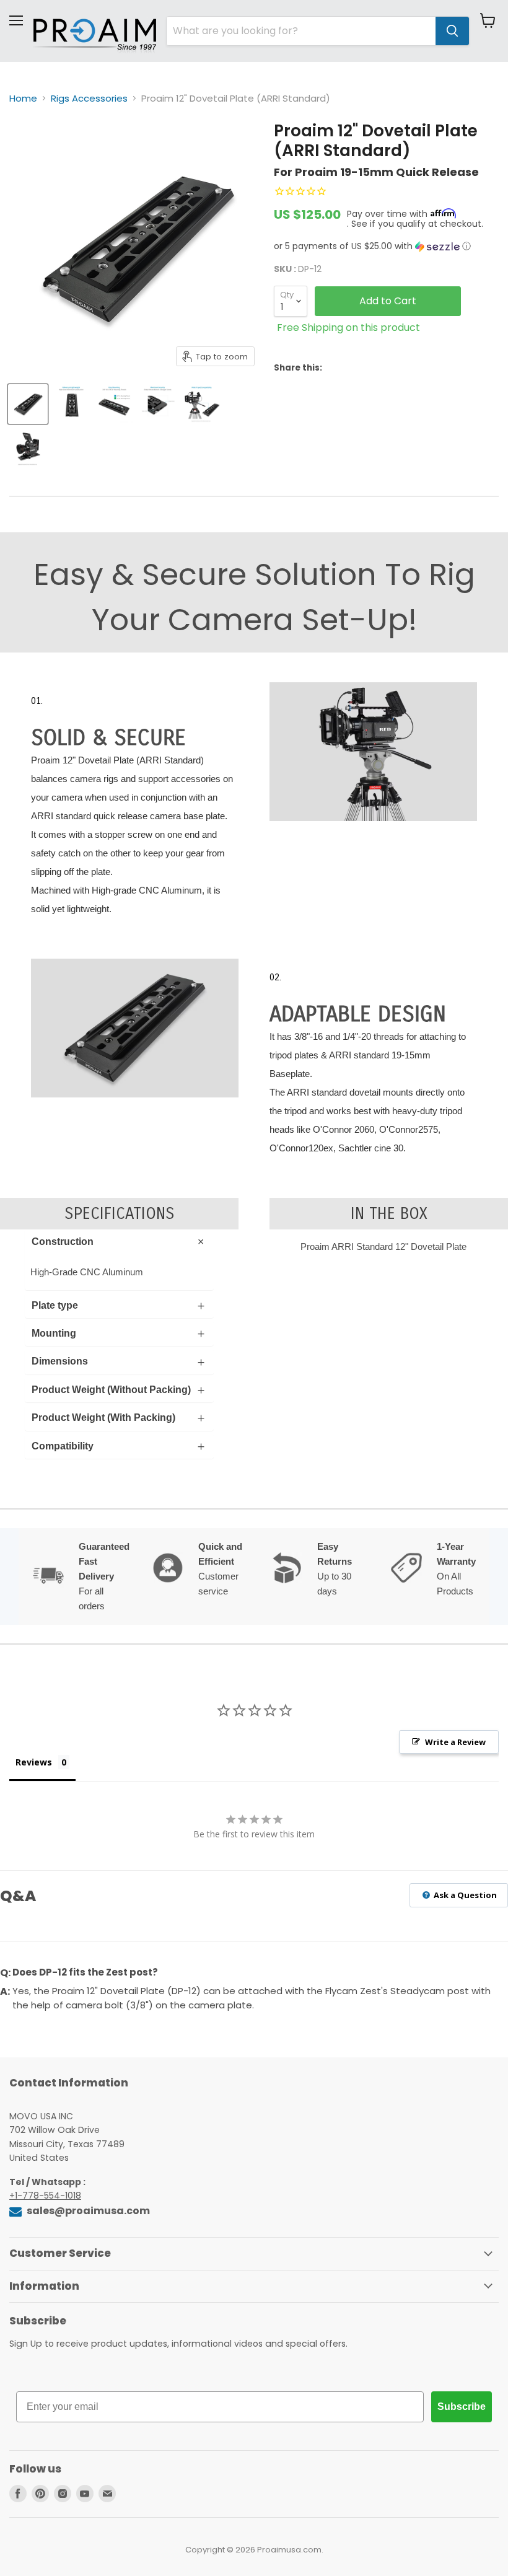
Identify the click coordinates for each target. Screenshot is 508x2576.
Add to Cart (388, 301)
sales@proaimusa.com (87, 2211)
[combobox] (301, 31)
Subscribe (462, 2407)
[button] (386, 246)
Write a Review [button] (455, 1742)
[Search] (452, 31)
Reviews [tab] (34, 1762)
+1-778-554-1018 (45, 2196)
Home (23, 98)
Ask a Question (464, 1895)
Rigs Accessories (89, 98)
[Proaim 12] (28, 404)
